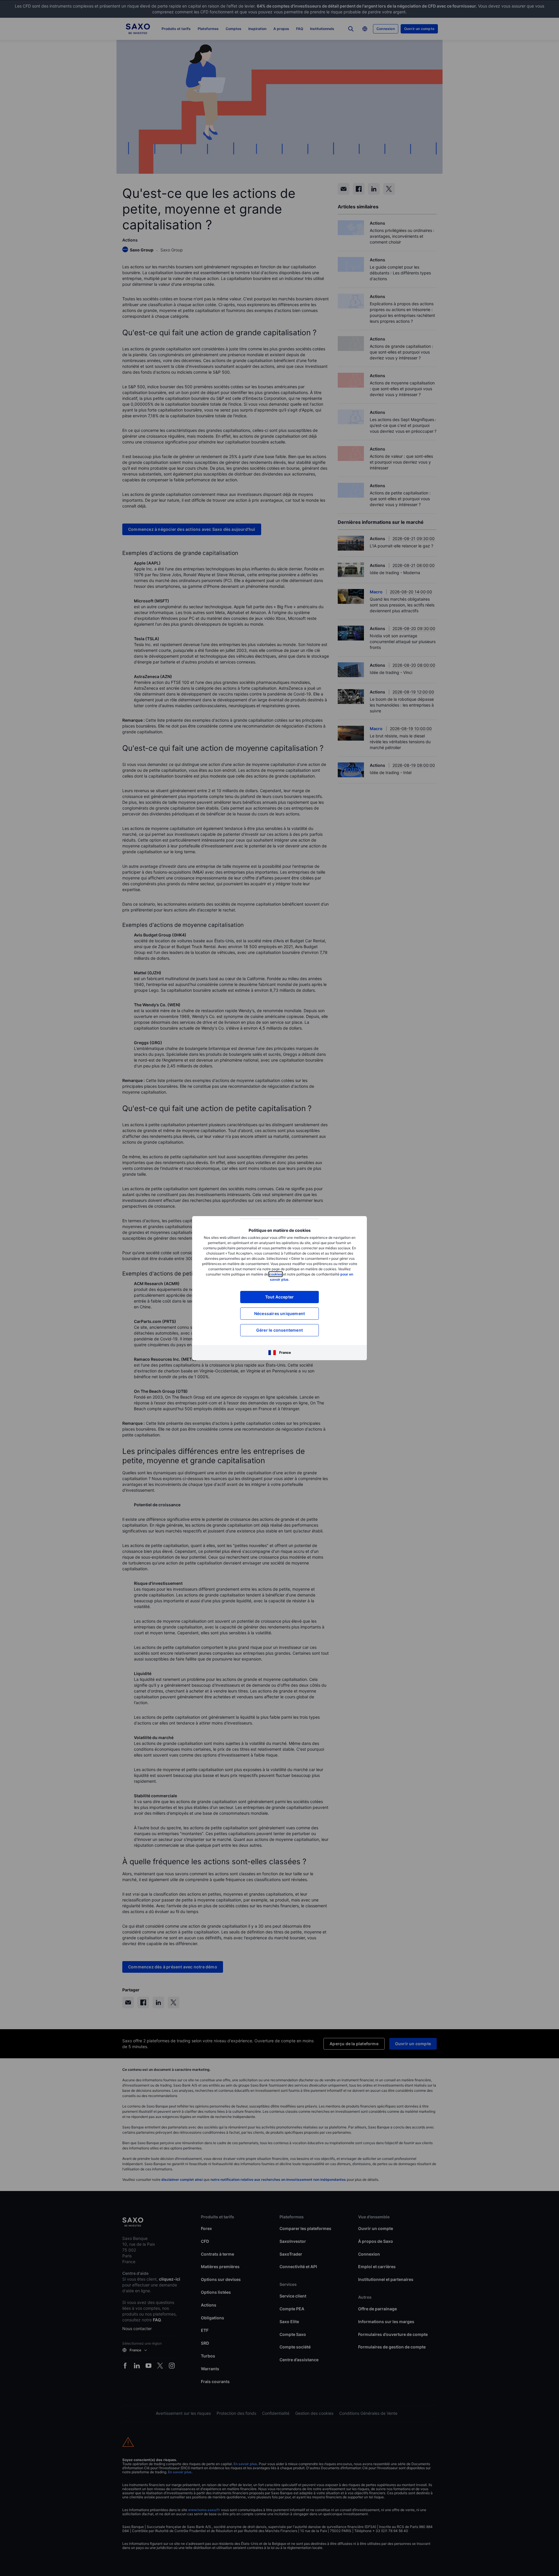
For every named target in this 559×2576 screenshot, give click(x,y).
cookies (276, 1274)
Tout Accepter (280, 1297)
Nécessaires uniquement (279, 1313)
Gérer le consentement (279, 1330)
